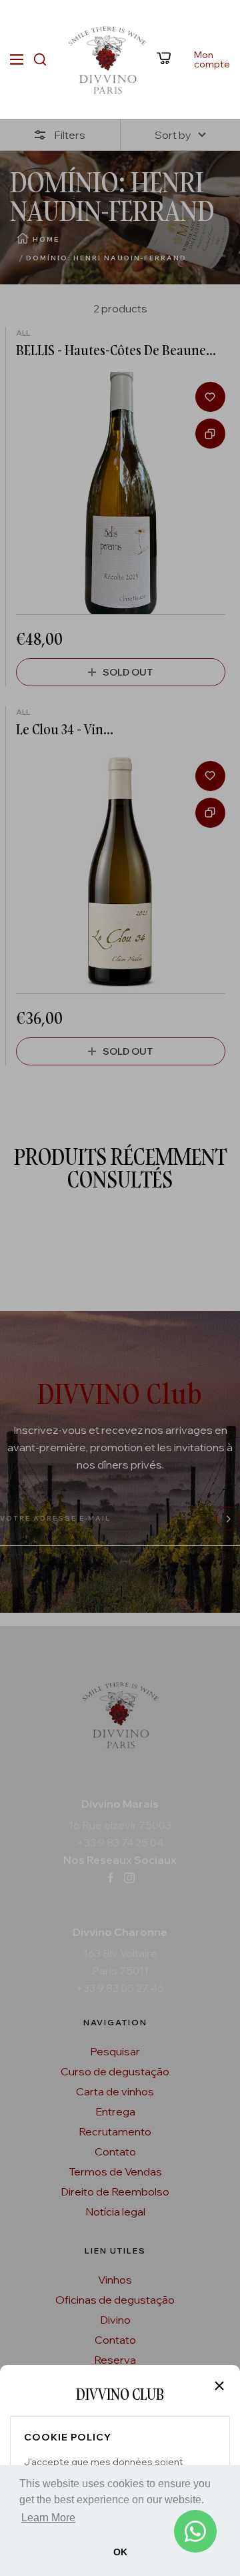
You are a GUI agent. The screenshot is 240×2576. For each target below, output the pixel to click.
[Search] (40, 59)
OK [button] (120, 2552)
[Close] (219, 2386)
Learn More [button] (48, 2518)
